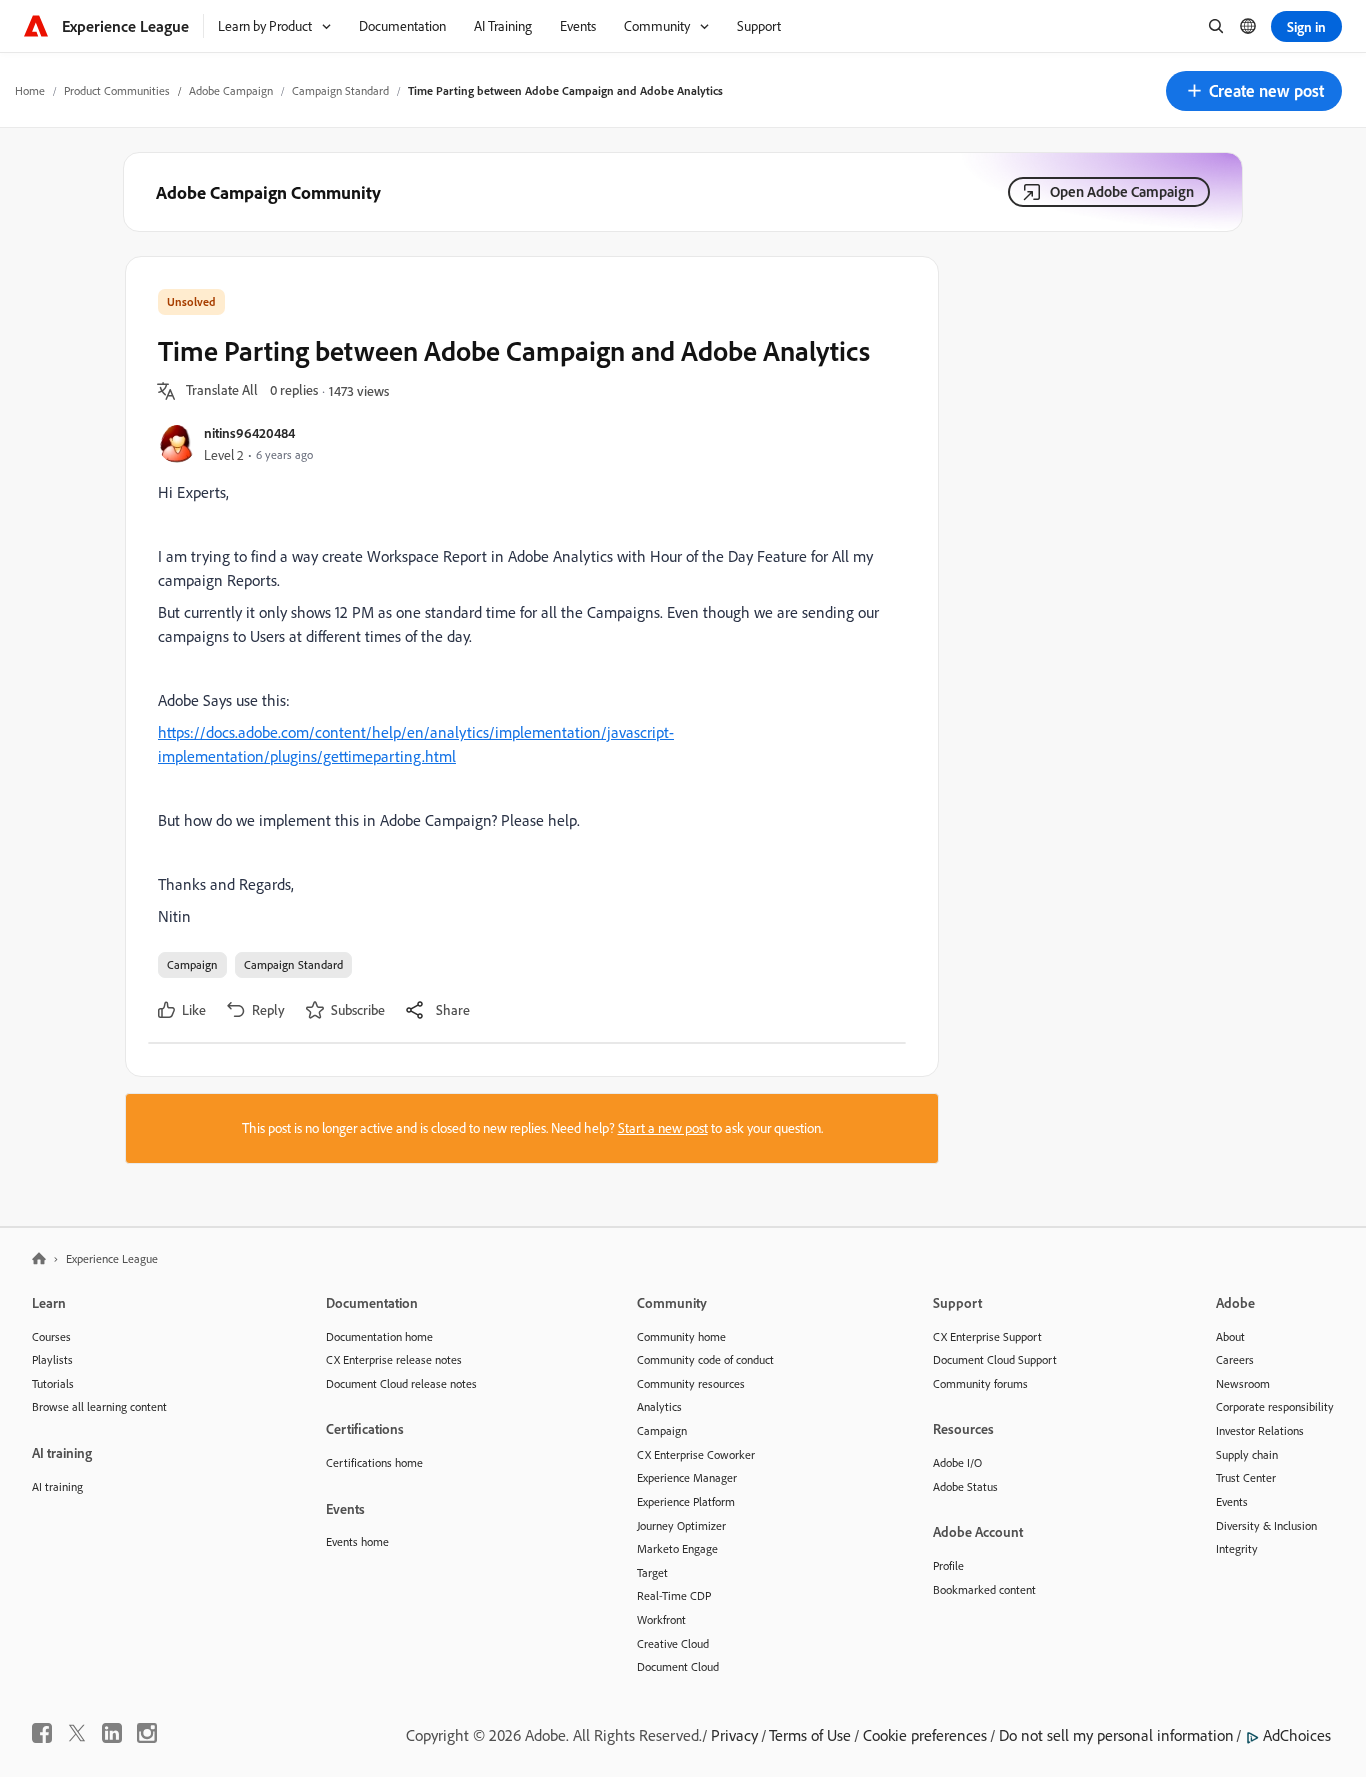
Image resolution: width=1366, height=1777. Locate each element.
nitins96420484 (249, 432)
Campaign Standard (340, 90)
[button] (1254, 91)
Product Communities (117, 90)
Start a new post (663, 1128)
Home (30, 90)
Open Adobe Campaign (1122, 191)
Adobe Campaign (231, 90)
